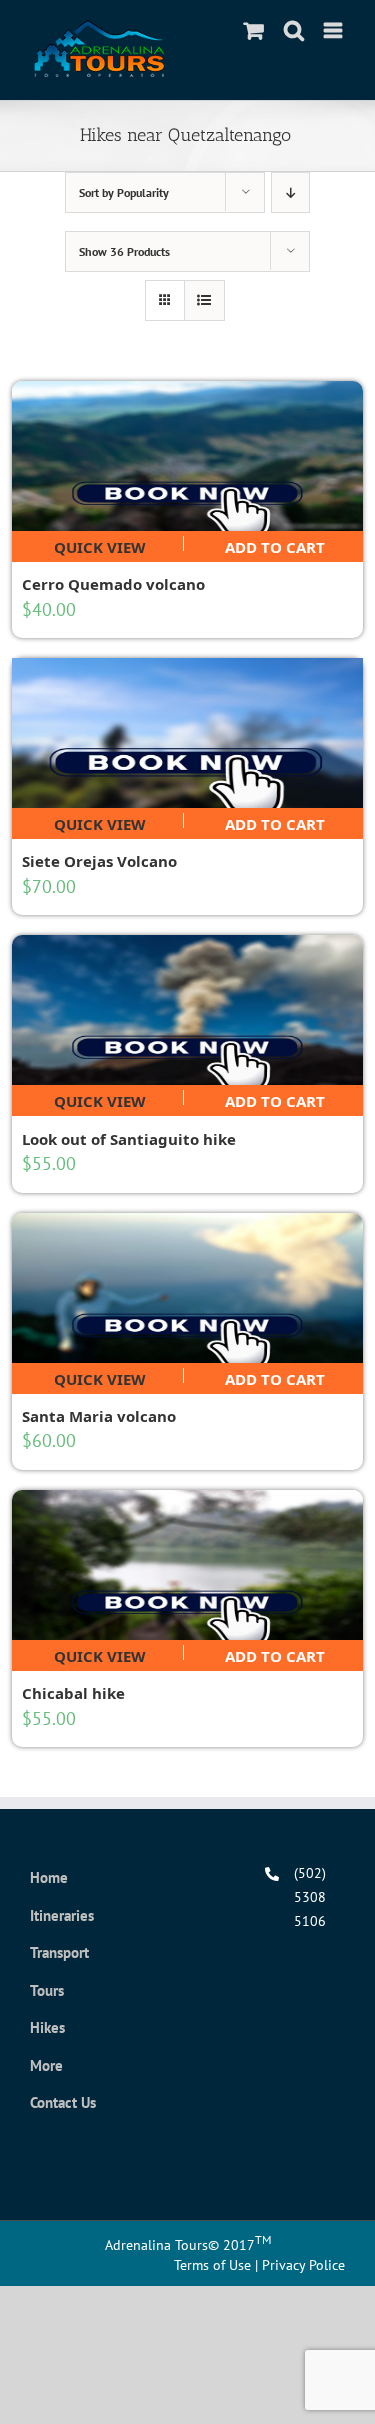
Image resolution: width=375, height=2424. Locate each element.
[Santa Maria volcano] (188, 1288)
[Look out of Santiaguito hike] (188, 1010)
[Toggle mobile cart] (254, 30)
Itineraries (62, 1915)
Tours (47, 1990)
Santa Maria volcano (99, 1416)
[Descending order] (290, 192)
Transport (59, 1952)
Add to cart (275, 544)
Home (49, 1877)
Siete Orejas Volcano (99, 861)
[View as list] (204, 300)
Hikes (47, 2027)
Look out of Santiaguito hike (129, 1139)
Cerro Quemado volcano (113, 584)
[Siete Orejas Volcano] (188, 733)
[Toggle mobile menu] (334, 30)
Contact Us (63, 2102)
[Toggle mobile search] (294, 30)
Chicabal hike (73, 1693)
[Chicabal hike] (188, 1565)
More (46, 2065)
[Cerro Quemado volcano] (188, 456)
